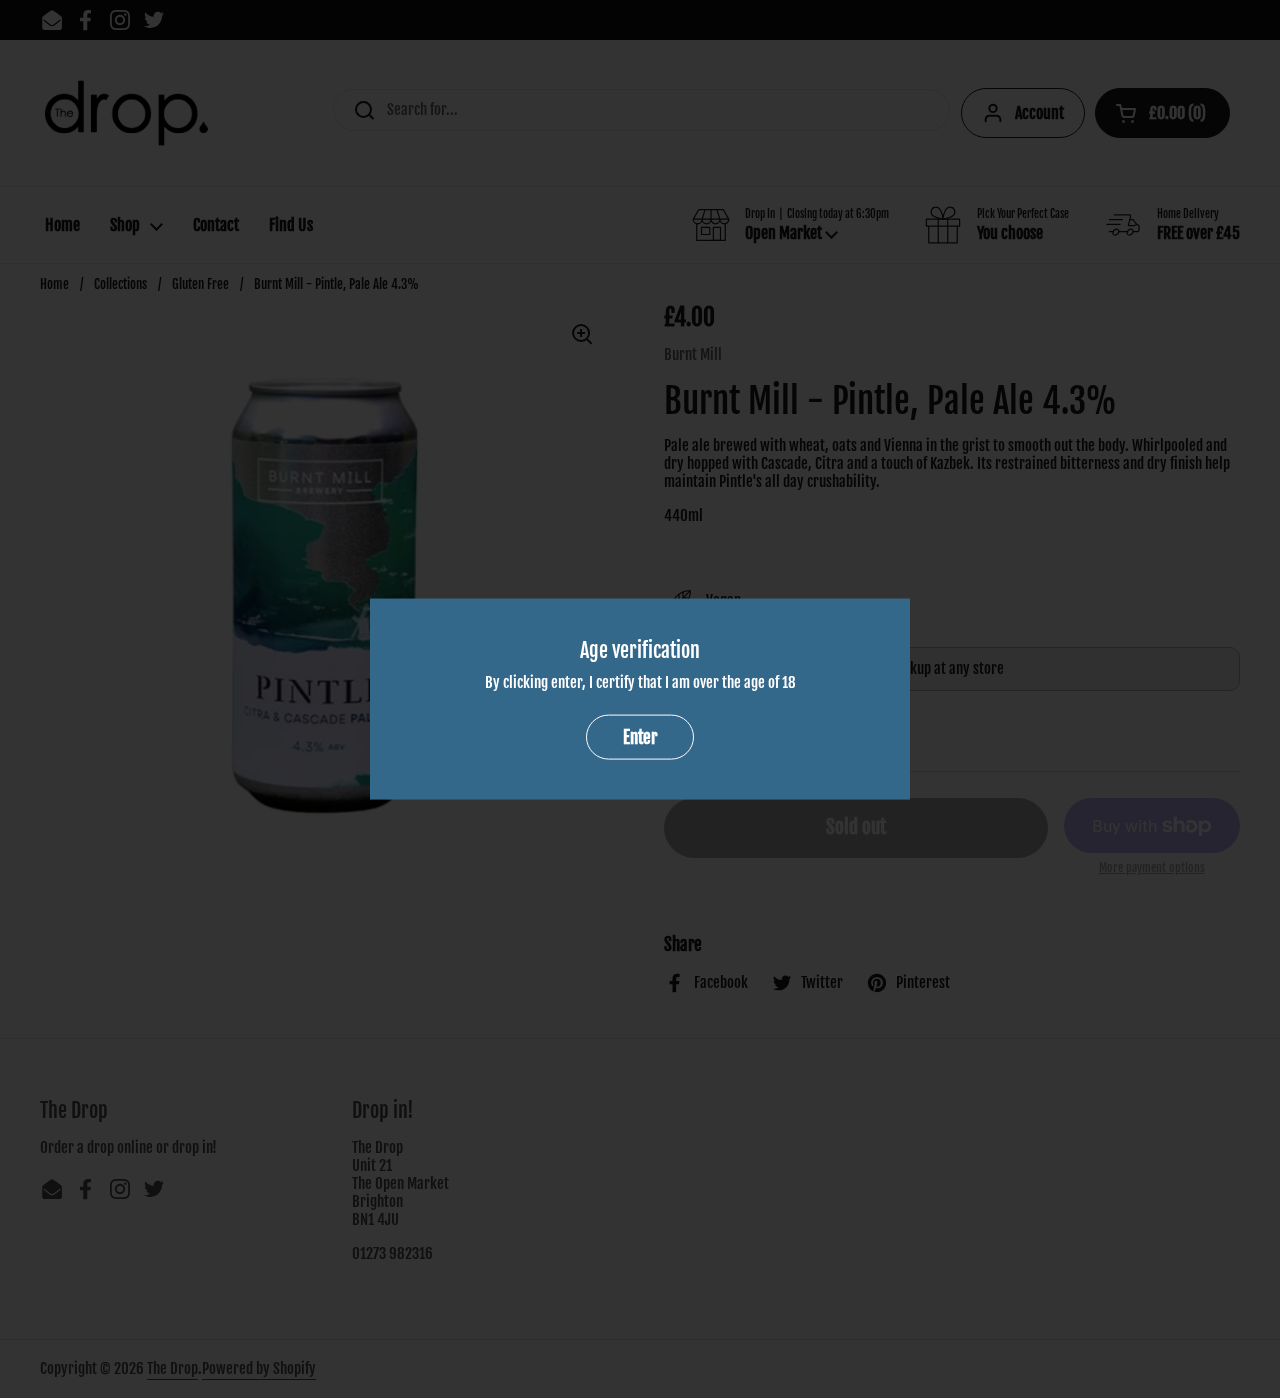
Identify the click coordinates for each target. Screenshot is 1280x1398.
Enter (640, 736)
